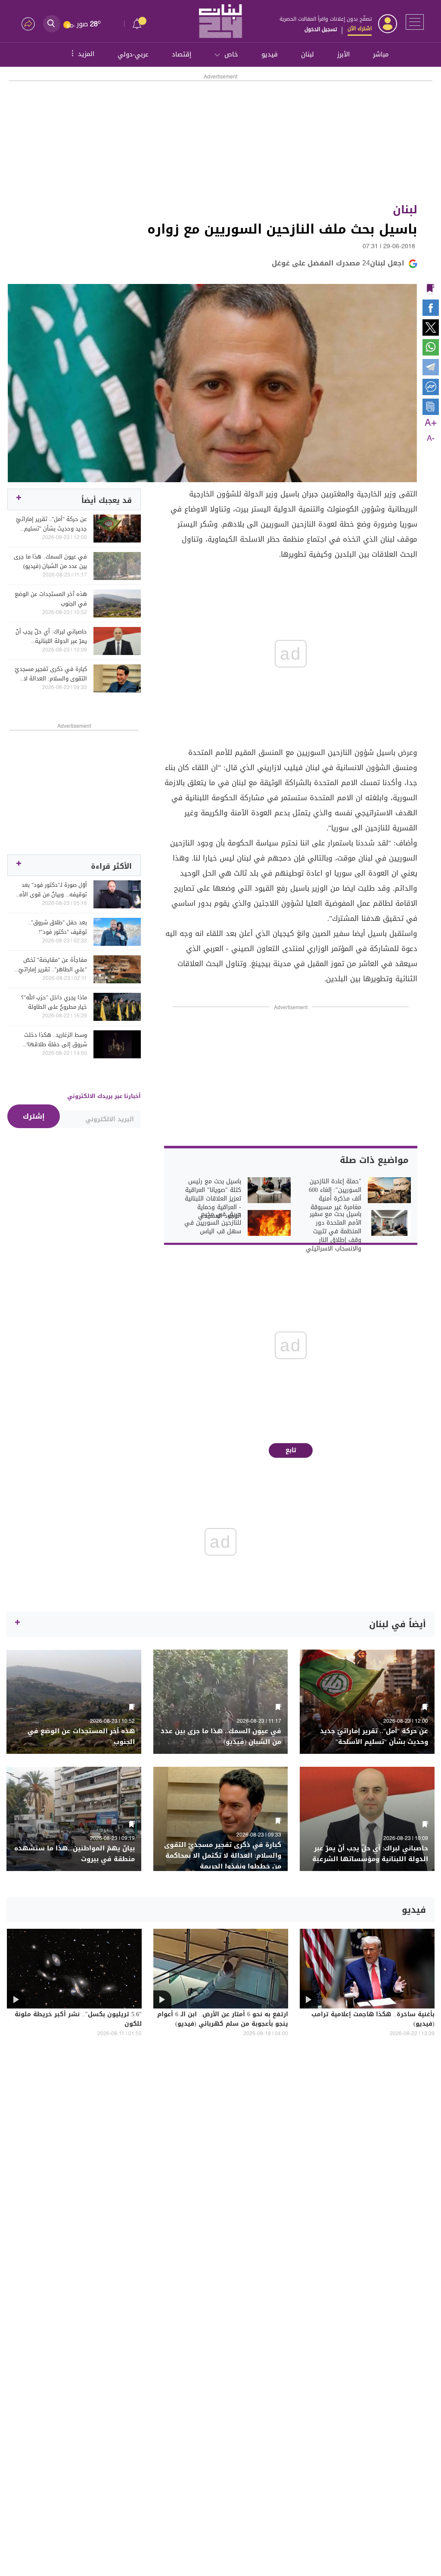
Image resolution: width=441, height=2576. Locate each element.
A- (431, 439)
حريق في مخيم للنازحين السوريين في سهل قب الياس (213, 1223)
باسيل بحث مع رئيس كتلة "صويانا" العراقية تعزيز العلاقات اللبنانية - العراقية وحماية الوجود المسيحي (213, 1199)
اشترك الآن (360, 28)
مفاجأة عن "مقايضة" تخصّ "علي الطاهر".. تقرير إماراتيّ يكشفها (53, 965)
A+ (431, 423)
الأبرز (343, 54)
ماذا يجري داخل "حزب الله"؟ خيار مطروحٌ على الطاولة (54, 1002)
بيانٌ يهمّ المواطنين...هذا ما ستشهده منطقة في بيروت (75, 1854)
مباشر (381, 54)
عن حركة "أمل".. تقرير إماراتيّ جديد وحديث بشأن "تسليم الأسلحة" (51, 524)
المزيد (82, 53)
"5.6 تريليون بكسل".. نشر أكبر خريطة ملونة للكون (78, 2020)
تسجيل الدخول (321, 29)
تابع (291, 1450)
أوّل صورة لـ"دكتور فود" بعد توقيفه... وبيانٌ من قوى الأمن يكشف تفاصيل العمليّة (51, 890)
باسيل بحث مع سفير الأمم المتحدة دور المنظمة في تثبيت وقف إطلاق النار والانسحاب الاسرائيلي (334, 1232)
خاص (231, 54)
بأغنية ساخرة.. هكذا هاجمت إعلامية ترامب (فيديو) (373, 2020)
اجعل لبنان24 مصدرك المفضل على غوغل (338, 263)
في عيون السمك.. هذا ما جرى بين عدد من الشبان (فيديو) (50, 561)
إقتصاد (182, 54)
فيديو (270, 54)
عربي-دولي (133, 54)
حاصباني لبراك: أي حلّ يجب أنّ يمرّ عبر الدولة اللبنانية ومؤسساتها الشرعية (51, 636)
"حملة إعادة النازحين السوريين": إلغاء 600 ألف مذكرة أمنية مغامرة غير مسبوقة (335, 1194)
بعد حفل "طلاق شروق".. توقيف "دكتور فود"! (58, 927)
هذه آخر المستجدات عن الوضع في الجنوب (51, 599)
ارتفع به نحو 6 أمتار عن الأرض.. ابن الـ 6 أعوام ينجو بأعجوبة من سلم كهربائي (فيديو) (223, 2020)
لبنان (307, 54)
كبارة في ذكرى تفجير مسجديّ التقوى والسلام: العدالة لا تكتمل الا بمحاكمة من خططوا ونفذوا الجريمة (51, 674)
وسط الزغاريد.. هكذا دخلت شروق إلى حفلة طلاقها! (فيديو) (56, 1040)
